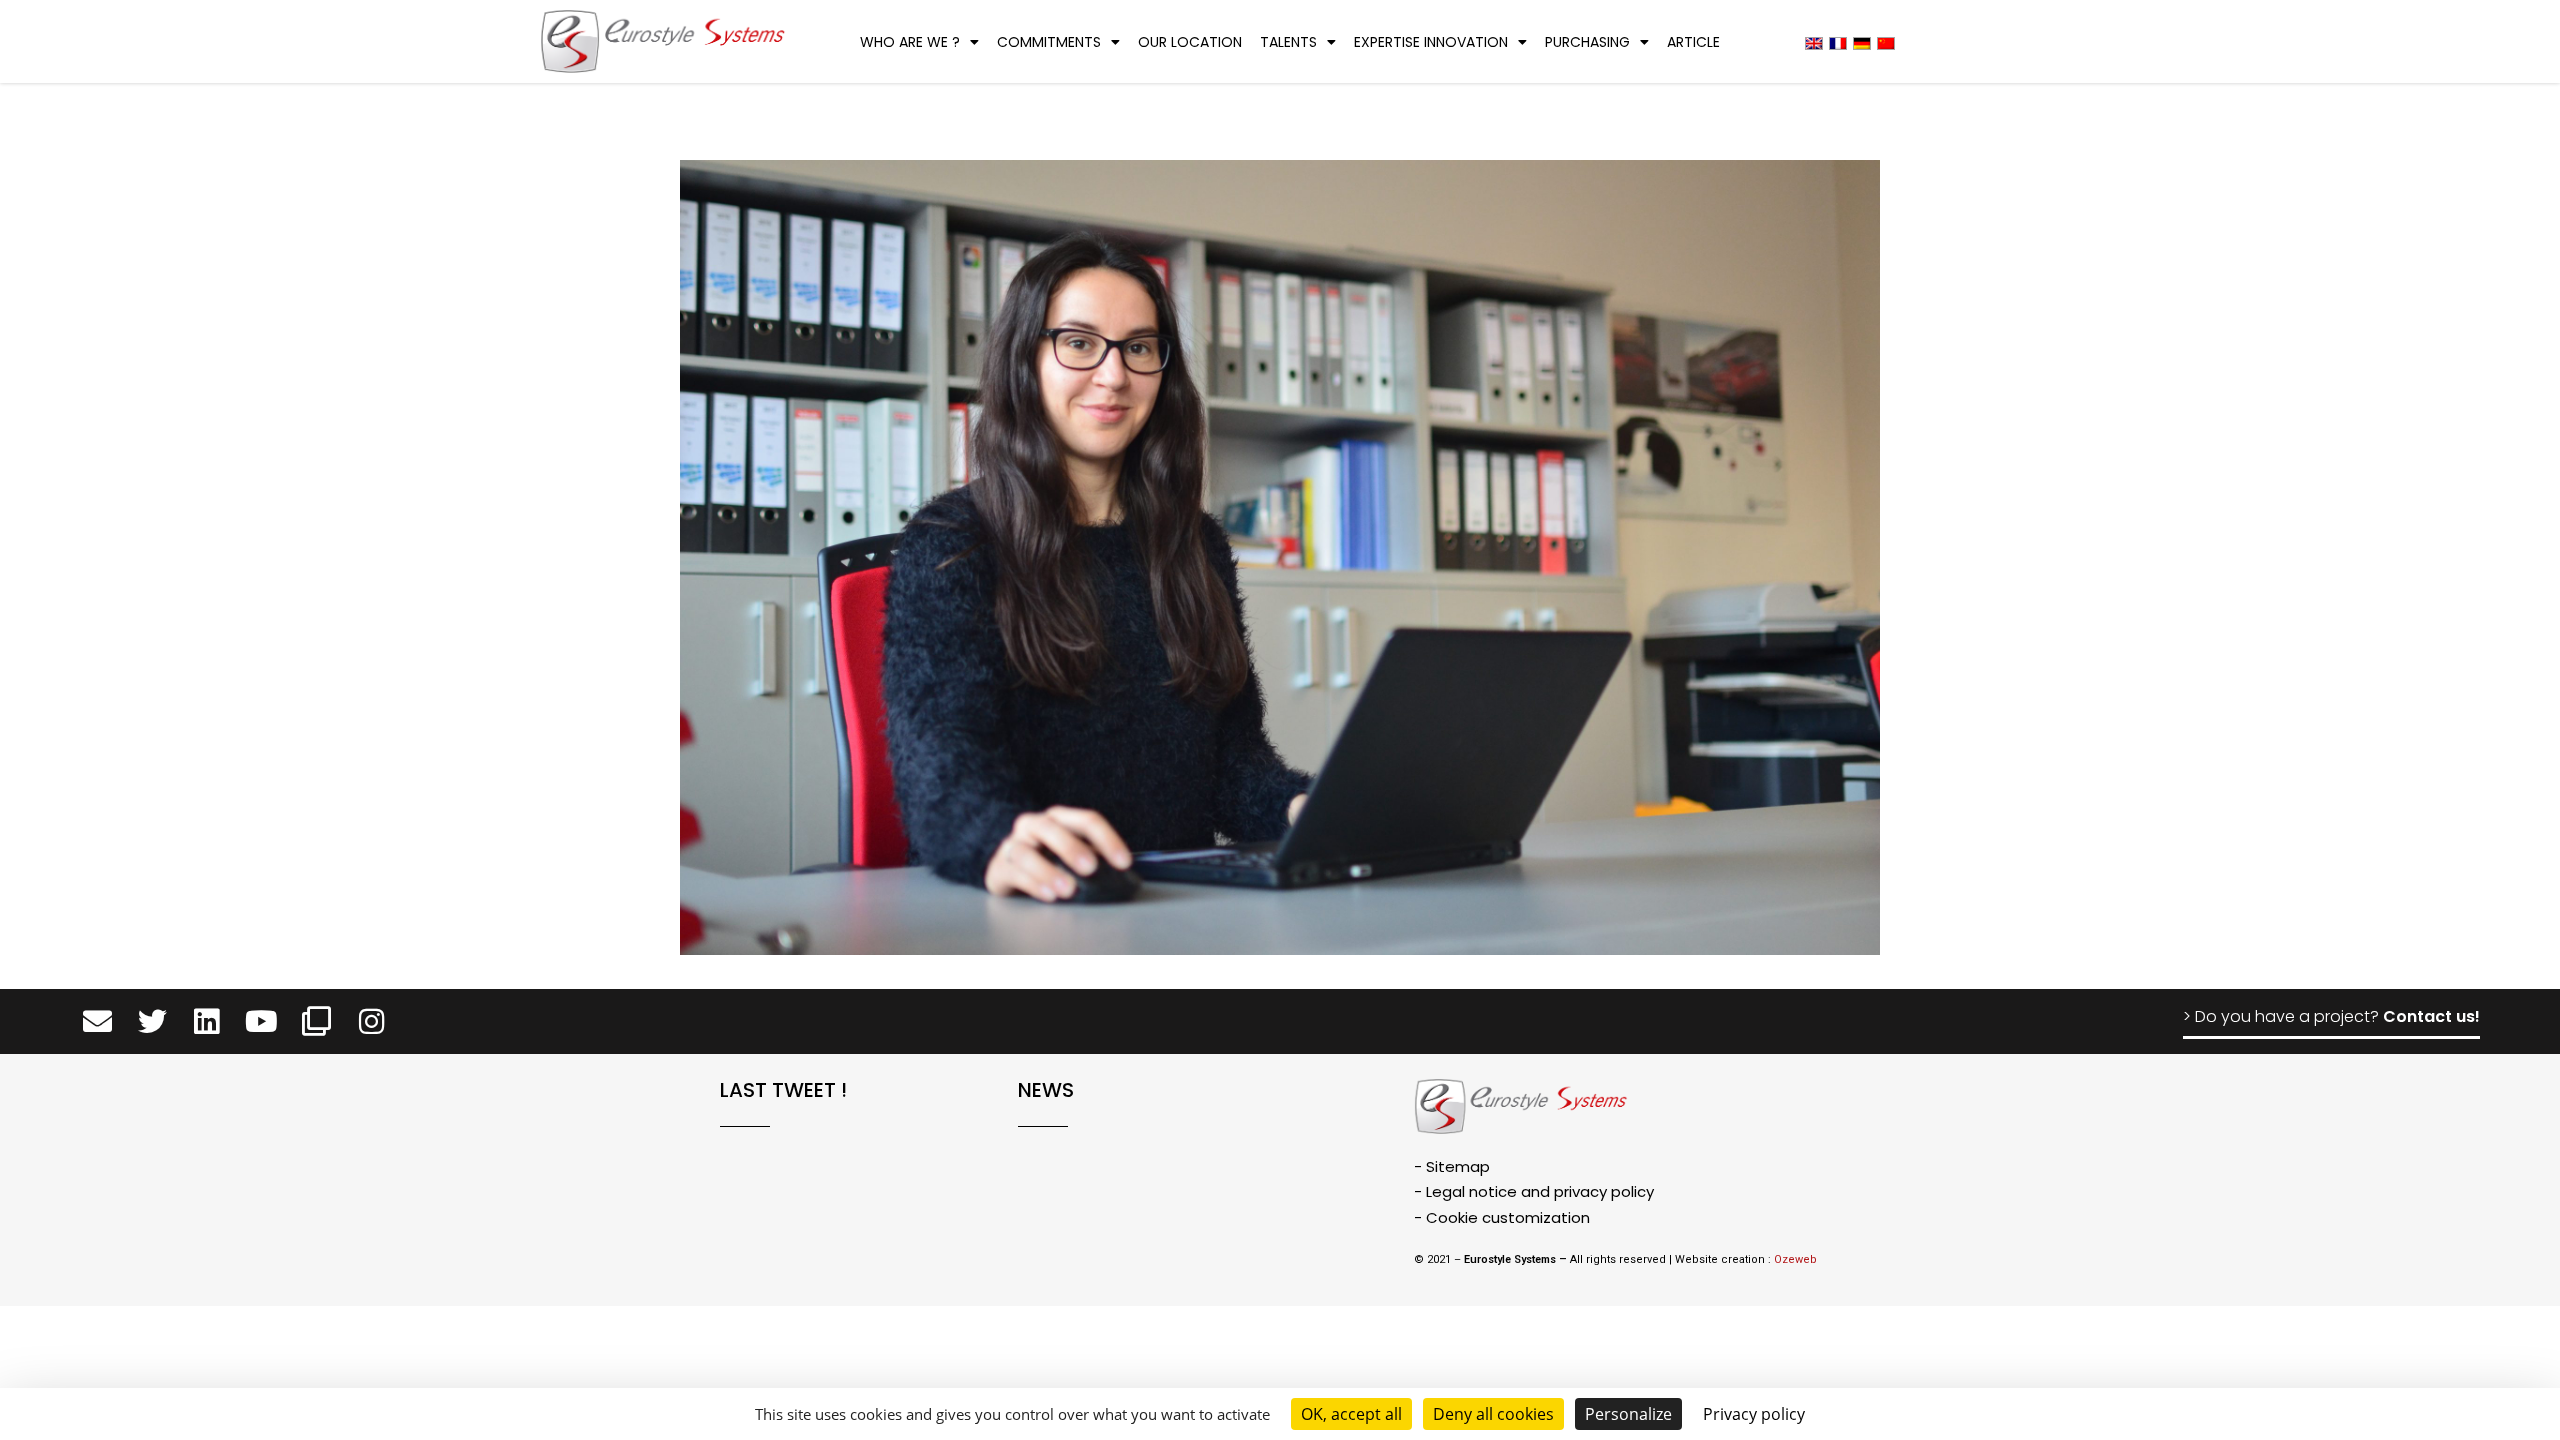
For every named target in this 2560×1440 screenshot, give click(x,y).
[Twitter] (152, 1021)
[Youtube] (261, 1021)
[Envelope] (97, 1021)
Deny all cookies (1493, 1414)
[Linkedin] (207, 1021)
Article (1693, 42)
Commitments (1049, 42)
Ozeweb (1795, 1259)
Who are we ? (910, 42)
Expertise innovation (1431, 42)
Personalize (1628, 1414)
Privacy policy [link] (1754, 1414)
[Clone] (316, 1021)
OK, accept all (1351, 1414)
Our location (1190, 42)
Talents (1288, 42)
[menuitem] (1814, 42)
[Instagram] (371, 1021)
